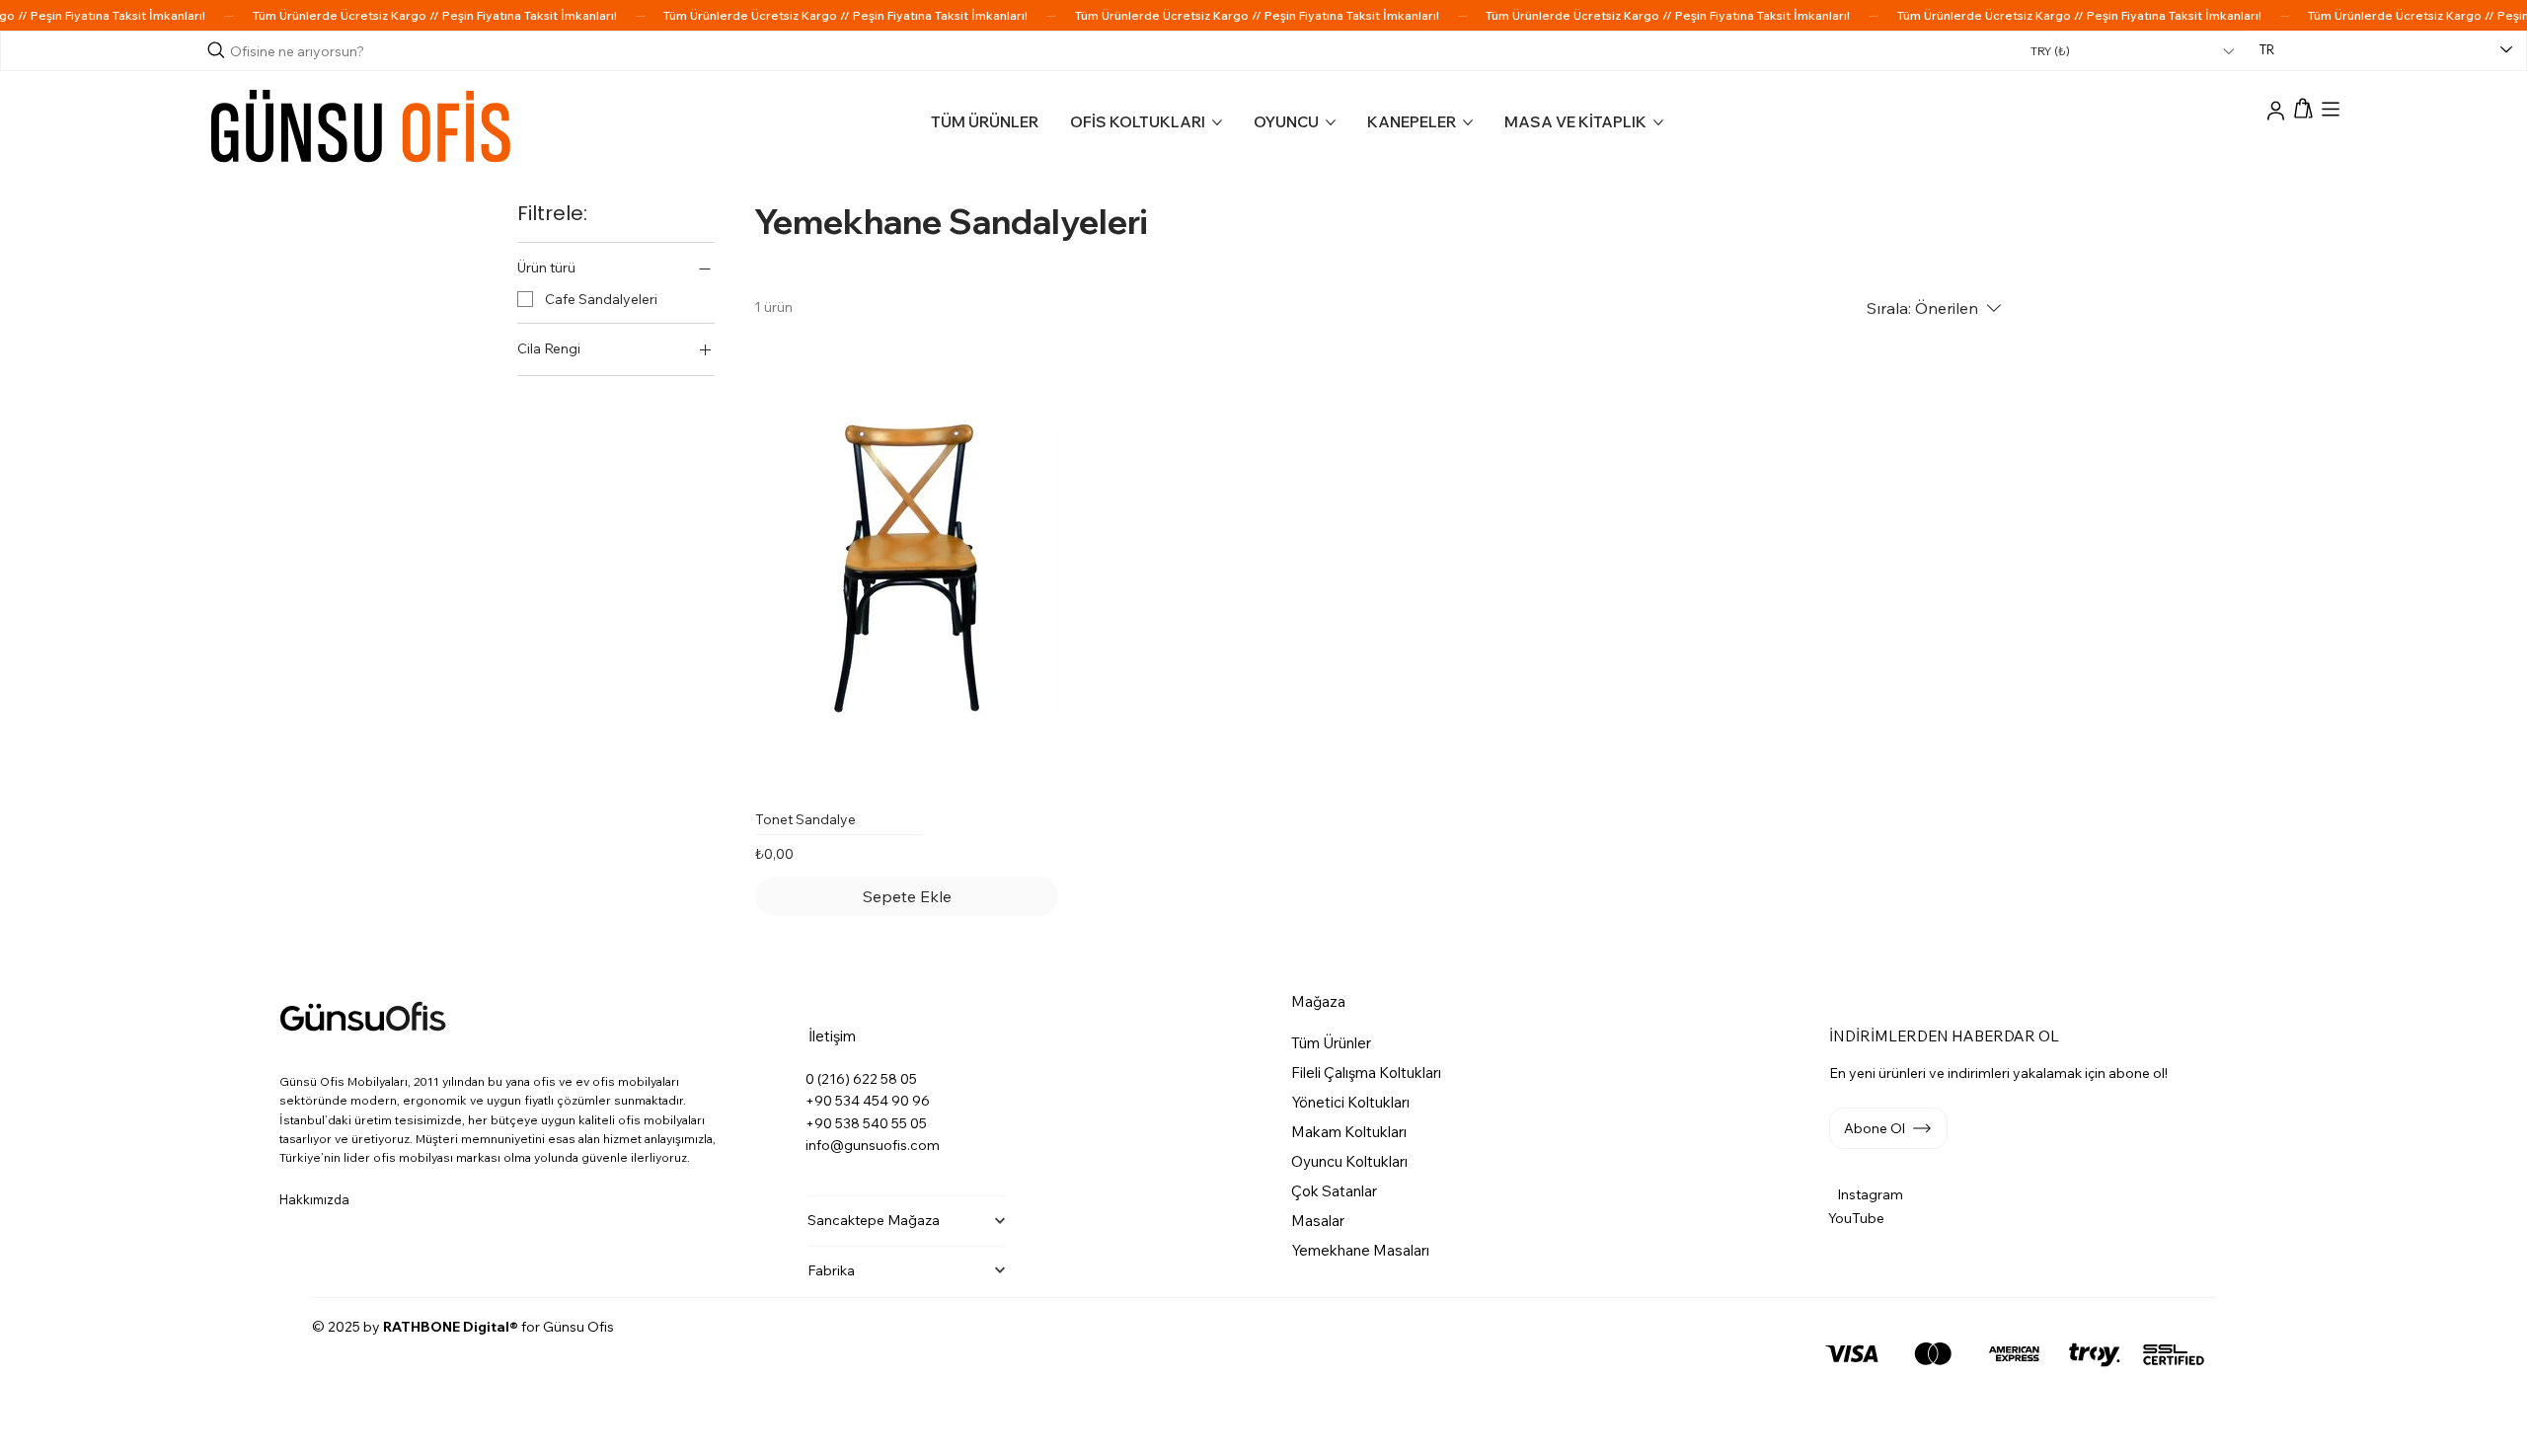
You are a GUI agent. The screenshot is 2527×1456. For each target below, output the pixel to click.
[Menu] (2331, 110)
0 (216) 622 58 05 (861, 1079)
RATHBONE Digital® (451, 1327)
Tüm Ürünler (1331, 1043)
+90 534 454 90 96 (868, 1101)
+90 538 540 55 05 (866, 1123)
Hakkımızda (314, 1199)
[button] (2304, 109)
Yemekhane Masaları (1360, 1250)
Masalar (1318, 1221)
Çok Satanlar (1334, 1191)
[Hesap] (2276, 113)
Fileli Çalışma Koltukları (1366, 1073)
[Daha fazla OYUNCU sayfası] (1331, 122)
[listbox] (2132, 51)
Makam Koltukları (1349, 1132)
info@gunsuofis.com (873, 1145)
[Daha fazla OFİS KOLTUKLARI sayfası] (1217, 122)
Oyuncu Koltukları (1349, 1161)
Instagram (1870, 1194)
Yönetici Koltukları (1350, 1102)
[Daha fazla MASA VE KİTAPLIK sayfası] (1658, 122)
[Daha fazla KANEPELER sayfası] (1468, 122)
